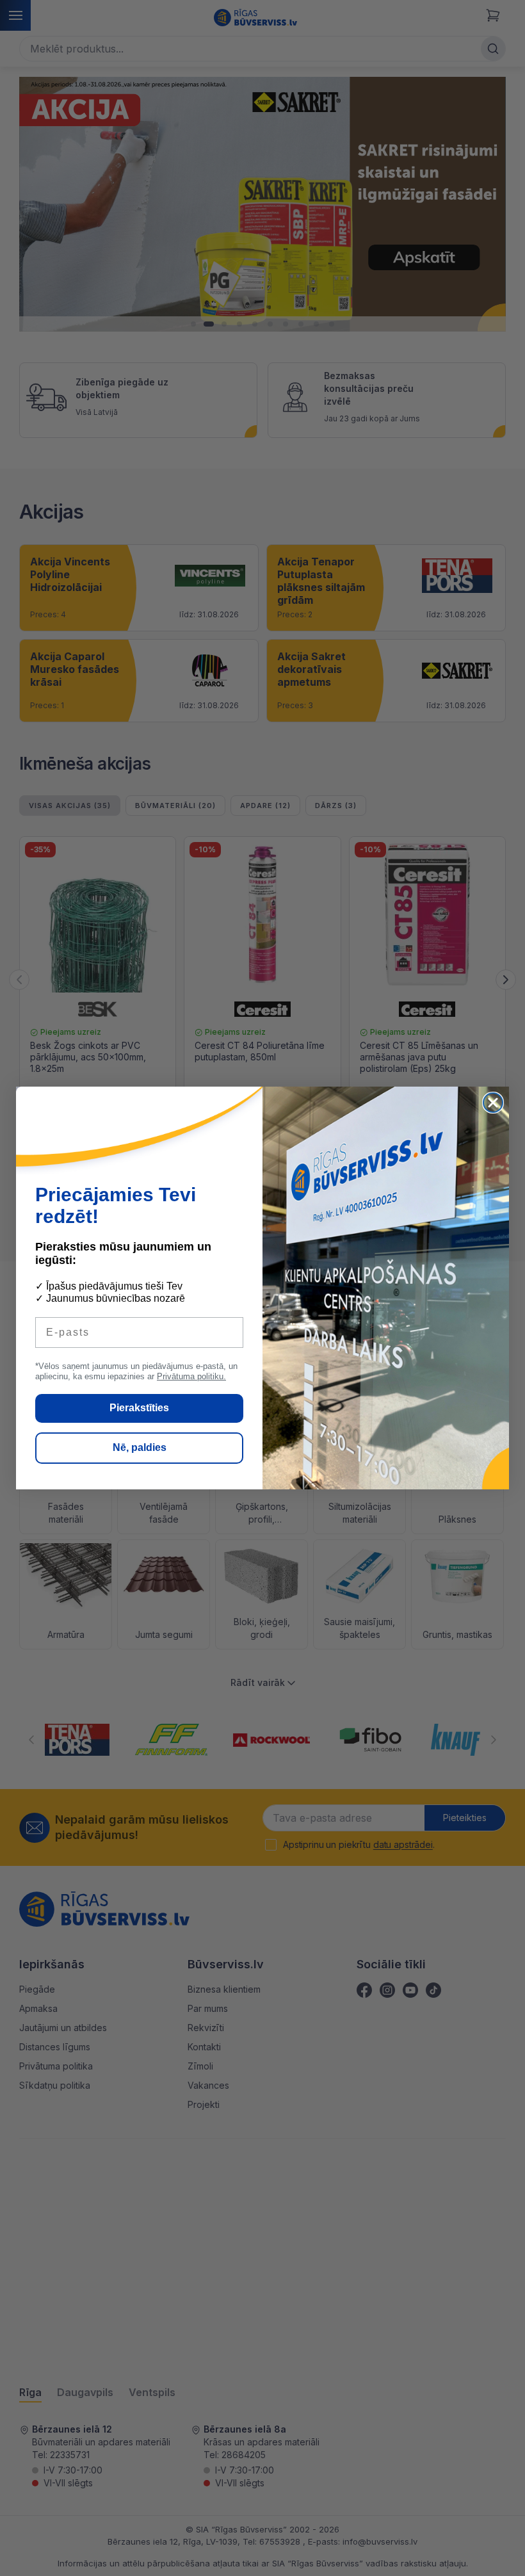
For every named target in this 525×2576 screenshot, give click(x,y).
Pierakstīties (139, 1408)
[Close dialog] (493, 1103)
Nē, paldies (140, 1447)
